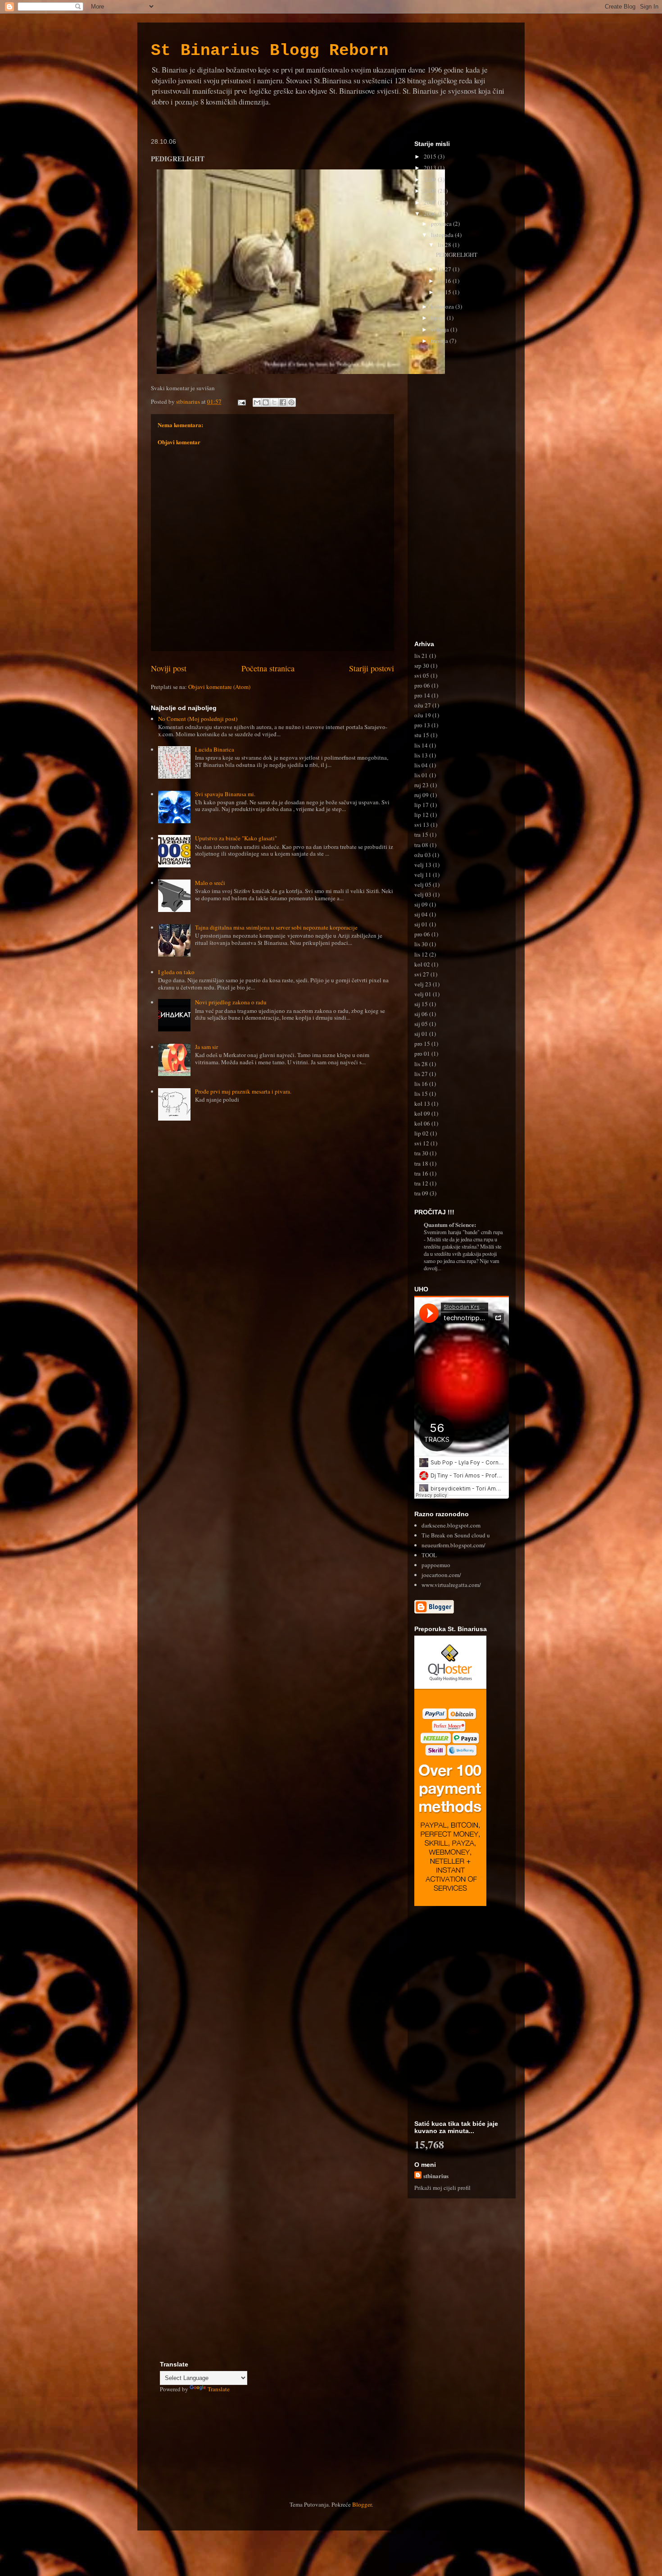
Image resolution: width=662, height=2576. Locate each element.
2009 (431, 179)
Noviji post (169, 668)
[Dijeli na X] (274, 402)
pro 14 (422, 695)
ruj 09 (422, 795)
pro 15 (422, 1044)
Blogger (362, 2504)
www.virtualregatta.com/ (451, 1585)
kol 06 (422, 1123)
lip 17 (422, 805)
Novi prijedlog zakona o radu (231, 1002)
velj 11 (423, 875)
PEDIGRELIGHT (457, 255)
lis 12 (421, 954)
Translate (219, 2389)
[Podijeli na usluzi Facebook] (283, 402)
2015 (431, 156)
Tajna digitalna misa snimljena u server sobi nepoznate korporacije (276, 927)
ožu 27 (423, 705)
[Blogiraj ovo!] (266, 402)
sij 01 (421, 924)
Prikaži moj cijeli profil (442, 2188)
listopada (443, 235)
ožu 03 (423, 855)
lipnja (439, 318)
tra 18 (421, 1163)
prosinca (442, 223)
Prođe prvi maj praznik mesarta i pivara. (243, 1091)
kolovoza (443, 306)
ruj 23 (422, 785)
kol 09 (422, 1113)
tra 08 (421, 845)
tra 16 (421, 1173)
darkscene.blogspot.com (451, 1525)
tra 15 (421, 834)
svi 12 (422, 1143)
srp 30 (422, 666)
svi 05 (422, 675)
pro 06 (422, 685)
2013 (431, 168)
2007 (431, 202)
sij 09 (421, 904)
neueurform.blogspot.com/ (453, 1545)
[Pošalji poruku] (241, 401)
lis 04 (421, 765)
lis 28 (445, 245)
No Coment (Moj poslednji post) (198, 719)
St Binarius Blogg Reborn (270, 51)
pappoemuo (436, 1565)
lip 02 (422, 1133)
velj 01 (423, 994)
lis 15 (445, 292)
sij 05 (421, 1024)
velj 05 (423, 885)
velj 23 (423, 984)
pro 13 (422, 725)
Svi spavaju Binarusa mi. (225, 794)
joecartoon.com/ (441, 1575)
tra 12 (421, 1183)
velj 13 (423, 865)
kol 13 (422, 1103)
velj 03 (423, 894)
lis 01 (421, 775)
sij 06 (421, 1014)
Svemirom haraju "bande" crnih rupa (463, 1232)
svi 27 (422, 974)
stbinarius (436, 2176)
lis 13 (421, 755)
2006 (431, 214)
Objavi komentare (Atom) (219, 687)
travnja (440, 341)
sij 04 (421, 914)
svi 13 (422, 825)
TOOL (429, 1555)
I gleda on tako (176, 972)
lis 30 (421, 944)
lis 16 (445, 281)
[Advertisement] (462, 495)
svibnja (441, 329)
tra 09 (421, 1193)
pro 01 (422, 1053)
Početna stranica (268, 668)
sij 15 (421, 1004)
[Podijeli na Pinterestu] (291, 402)
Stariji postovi (372, 668)
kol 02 (422, 964)
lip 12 (422, 815)
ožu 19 (423, 715)
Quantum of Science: (450, 1224)
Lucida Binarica (215, 749)
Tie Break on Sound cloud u (456, 1535)
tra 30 (421, 1153)
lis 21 (421, 656)
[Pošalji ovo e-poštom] (257, 402)
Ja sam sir (206, 1047)
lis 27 (445, 269)
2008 (431, 191)
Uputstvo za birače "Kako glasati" (236, 838)
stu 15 (422, 735)
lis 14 (421, 745)
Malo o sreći (210, 883)
